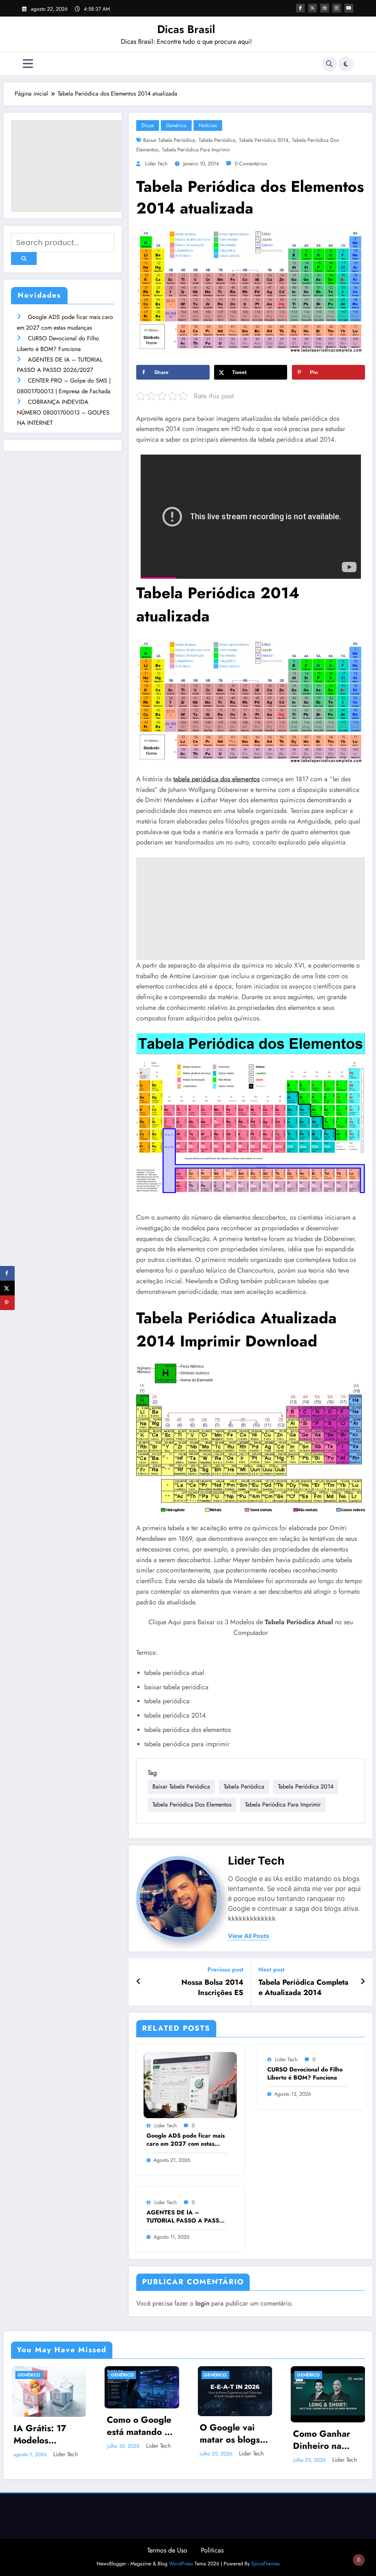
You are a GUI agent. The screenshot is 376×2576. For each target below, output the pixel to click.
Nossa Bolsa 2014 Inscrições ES (212, 1988)
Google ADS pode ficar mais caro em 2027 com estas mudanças (186, 2140)
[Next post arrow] (363, 1982)
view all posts (249, 1936)
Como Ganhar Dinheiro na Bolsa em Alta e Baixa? (325, 2440)
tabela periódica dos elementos (216, 779)
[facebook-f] (300, 8)
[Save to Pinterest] (7, 1303)
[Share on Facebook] (7, 1273)
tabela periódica (217, 140)
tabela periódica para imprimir (196, 150)
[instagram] (337, 8)
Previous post (225, 1969)
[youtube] (349, 8)
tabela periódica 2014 (264, 140)
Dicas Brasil (186, 29)
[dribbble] (325, 8)
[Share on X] (7, 1288)
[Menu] (28, 64)
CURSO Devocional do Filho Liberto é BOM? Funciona (305, 2074)
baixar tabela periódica (169, 140)
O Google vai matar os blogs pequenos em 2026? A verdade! (230, 2434)
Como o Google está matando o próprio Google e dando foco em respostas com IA (141, 2426)
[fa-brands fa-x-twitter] (312, 8)
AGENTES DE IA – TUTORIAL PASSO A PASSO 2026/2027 (185, 2217)
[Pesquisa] (329, 64)
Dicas (148, 125)
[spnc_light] (346, 64)
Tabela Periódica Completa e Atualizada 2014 (303, 1988)
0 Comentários (251, 164)
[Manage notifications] (359, 2560)
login (202, 2303)
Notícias (208, 125)
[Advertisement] (66, 166)
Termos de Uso (167, 2550)
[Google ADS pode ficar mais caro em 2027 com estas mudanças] (190, 2085)
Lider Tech (156, 164)
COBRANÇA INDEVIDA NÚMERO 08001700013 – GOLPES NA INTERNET (63, 412)
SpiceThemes (265, 2564)
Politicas (212, 2550)
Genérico (176, 125)
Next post (272, 1969)
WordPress (181, 2564)
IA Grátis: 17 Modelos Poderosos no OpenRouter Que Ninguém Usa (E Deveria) (46, 2434)
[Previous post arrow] (139, 1982)
